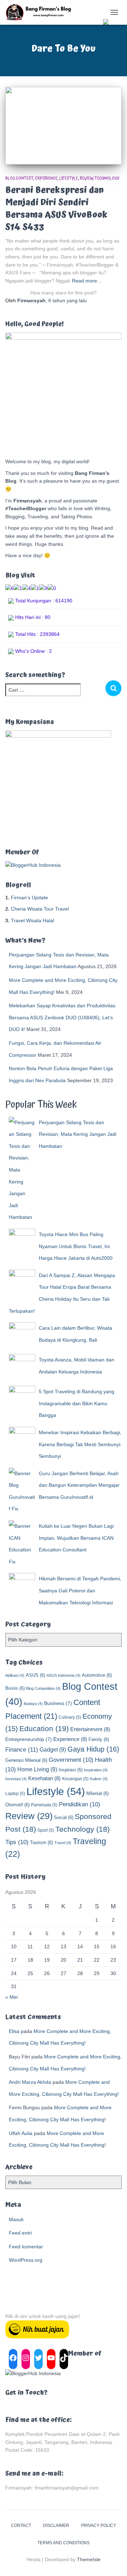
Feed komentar (26, 2247)
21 (80, 1960)
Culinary (70, 1717)
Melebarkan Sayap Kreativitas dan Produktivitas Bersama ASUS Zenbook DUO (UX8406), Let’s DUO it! (62, 1017)
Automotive (97, 1675)
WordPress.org (26, 2260)
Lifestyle (69, 178)
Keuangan (75, 1779)
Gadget (53, 1749)
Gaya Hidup (93, 1749)
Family (99, 1739)
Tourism (41, 1842)
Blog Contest (19, 178)
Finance (22, 1749)
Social (64, 1817)
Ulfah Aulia (21, 2133)
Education (44, 1729)
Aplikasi (15, 1675)
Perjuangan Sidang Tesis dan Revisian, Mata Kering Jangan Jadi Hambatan (78, 1134)
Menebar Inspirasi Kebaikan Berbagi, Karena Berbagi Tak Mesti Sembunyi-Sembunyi (80, 1444)
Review (86, 178)
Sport (46, 1830)
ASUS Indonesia (64, 1675)
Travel (63, 1843)
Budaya (33, 1704)
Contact (21, 2526)
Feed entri (20, 2233)
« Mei (11, 1997)
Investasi (16, 1779)
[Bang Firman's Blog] (41, 12)
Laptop (15, 1794)
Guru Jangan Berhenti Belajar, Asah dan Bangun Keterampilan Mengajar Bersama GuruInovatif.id (79, 1485)
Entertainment (90, 1729)
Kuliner (99, 1779)
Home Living (37, 1769)
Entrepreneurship (29, 1739)
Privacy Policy (99, 2526)
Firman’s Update (29, 898)
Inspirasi (71, 1770)
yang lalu (68, 300)
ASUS (35, 1675)
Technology (107, 178)
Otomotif (17, 1805)
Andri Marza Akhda (30, 2082)
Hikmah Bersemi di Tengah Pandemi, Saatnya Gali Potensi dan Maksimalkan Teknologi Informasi (80, 1590)
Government (71, 1760)
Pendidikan (80, 1804)
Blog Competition (43, 1688)
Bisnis (15, 1688)
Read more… (87, 281)
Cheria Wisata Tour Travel (40, 909)
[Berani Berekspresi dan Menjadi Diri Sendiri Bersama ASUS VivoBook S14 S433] (64, 126)
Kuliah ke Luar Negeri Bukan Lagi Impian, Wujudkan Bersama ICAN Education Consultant (76, 1538)
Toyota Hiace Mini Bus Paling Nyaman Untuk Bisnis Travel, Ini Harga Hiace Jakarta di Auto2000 (76, 1246)
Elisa (14, 2031)
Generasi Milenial (26, 1760)
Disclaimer (56, 2526)
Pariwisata (44, 1805)
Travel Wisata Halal (32, 920)
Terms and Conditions (64, 2543)
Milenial (98, 1793)
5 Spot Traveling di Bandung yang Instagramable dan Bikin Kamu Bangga (77, 1403)
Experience (46, 178)
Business (58, 1703)
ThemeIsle (89, 2559)
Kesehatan (44, 1778)
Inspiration (96, 1770)
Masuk (16, 2219)
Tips (17, 1842)
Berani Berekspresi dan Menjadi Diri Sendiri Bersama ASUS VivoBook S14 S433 (56, 209)
